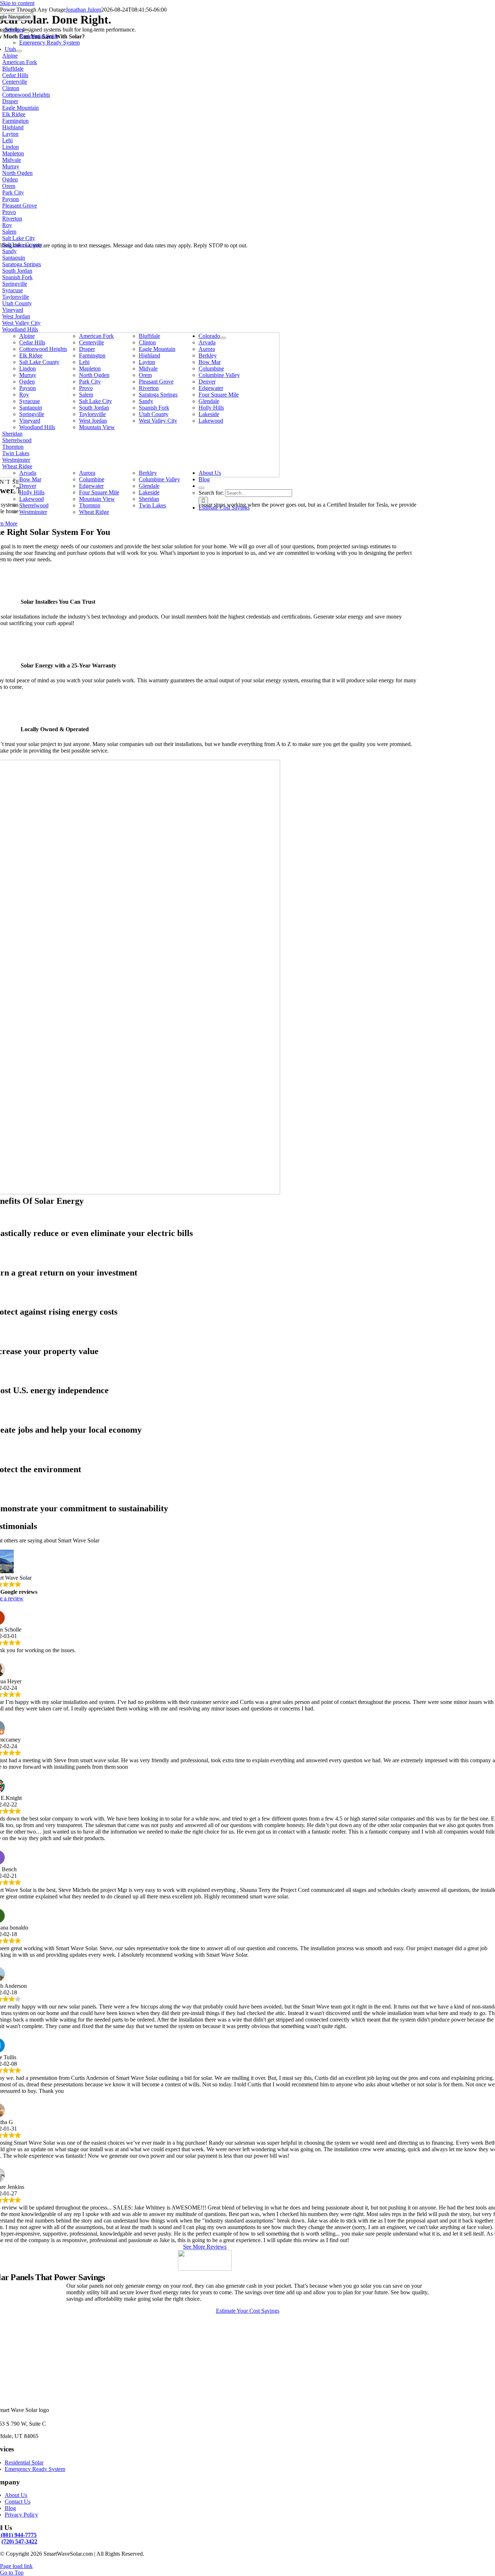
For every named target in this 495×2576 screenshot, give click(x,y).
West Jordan (16, 316)
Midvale (12, 160)
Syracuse (13, 290)
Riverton (12, 219)
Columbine (211, 368)
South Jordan (17, 271)
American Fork (20, 62)
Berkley (208, 355)
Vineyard (13, 310)
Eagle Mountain (20, 108)
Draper (10, 101)
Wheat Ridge (17, 466)
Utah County (17, 303)
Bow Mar (210, 362)
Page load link (16, 2566)
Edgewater (211, 388)
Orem (9, 186)
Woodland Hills (20, 329)
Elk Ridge (14, 114)
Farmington (15, 121)
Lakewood (211, 421)
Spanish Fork (17, 277)
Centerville (15, 82)
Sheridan (12, 434)
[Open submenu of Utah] (19, 51)
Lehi (7, 140)
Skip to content (17, 3)
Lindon (11, 147)
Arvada (207, 342)
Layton (10, 134)
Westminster (16, 460)
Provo (9, 212)
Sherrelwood (17, 440)
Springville (15, 284)
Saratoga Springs (22, 264)
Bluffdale (13, 69)
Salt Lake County (22, 245)
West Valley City (21, 323)
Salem (9, 232)
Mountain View (97, 427)
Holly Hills (211, 408)
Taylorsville (16, 297)
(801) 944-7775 (19, 2535)
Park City (13, 192)
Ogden (10, 179)
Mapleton (13, 153)
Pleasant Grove (20, 206)
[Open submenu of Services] (27, 32)
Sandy (9, 251)
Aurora (207, 349)
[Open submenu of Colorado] (223, 338)
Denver (207, 382)
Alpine (10, 56)
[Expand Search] (201, 488)
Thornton (13, 447)
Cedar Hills (15, 75)
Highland (13, 127)
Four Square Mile (219, 395)
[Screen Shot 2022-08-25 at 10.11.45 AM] (205, 2269)
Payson (11, 199)
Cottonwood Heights (26, 95)
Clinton (11, 88)
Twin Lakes (16, 453)
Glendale (209, 401)
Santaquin (14, 258)
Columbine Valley (219, 375)
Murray (11, 166)
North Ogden (17, 173)
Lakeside (209, 414)
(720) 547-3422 (19, 2541)
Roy (7, 225)
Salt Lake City (19, 238)
